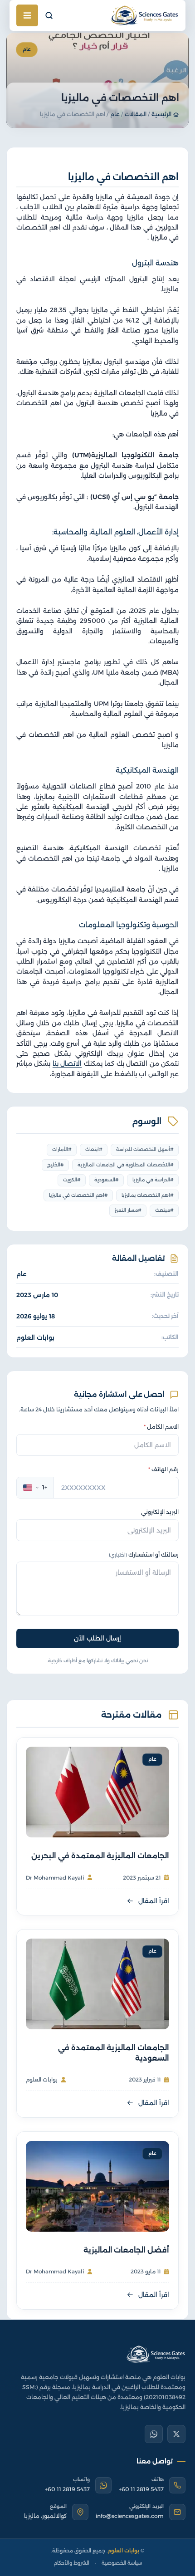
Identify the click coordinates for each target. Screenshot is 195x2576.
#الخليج (56, 1165)
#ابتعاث (94, 1149)
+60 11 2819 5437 (141, 2489)
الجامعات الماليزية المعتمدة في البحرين (100, 1856)
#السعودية (107, 1180)
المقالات (136, 114)
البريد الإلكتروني (160, 1512)
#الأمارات (62, 1149)
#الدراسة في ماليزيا (153, 1180)
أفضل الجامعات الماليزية (126, 2250)
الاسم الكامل (161, 1427)
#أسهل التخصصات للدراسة (145, 1149)
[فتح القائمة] (27, 15)
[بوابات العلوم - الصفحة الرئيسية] (156, 2354)
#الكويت (72, 1180)
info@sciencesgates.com (130, 2516)
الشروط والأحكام (71, 2563)
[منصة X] (176, 2434)
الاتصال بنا (67, 1063)
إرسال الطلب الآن (97, 1638)
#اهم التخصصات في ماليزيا (78, 1195)
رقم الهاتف (163, 1469)
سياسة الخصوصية (122, 2563)
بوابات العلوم (35, 1337)
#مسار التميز (128, 1210)
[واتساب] (154, 2434)
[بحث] (49, 15)
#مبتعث (164, 1210)
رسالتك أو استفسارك (144, 1555)
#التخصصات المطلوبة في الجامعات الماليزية (126, 1165)
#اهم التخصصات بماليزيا (148, 1195)
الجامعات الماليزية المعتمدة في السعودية (114, 2053)
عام (115, 114)
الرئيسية (161, 114)
